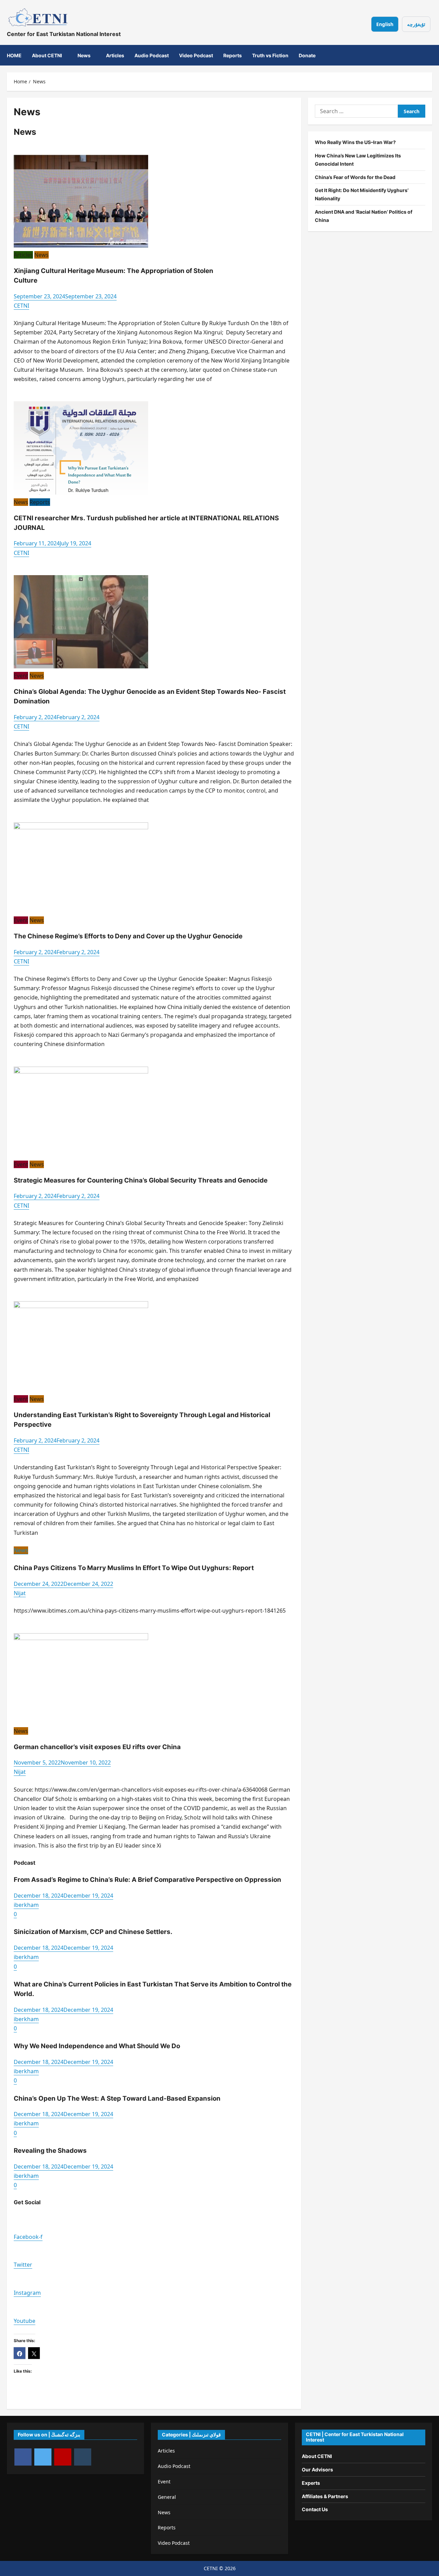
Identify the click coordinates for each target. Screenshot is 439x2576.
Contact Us (315, 2509)
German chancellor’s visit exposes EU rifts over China (97, 1747)
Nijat (20, 1593)
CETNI (21, 306)
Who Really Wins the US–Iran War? (355, 142)
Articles (115, 55)
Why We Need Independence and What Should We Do (97, 2046)
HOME (14, 55)
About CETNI (47, 55)
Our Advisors (317, 2470)
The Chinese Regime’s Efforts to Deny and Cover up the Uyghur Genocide (128, 936)
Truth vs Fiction (270, 55)
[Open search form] (423, 55)
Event (21, 676)
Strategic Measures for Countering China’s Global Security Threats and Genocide (141, 1180)
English (385, 24)
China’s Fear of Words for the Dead (355, 177)
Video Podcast (196, 55)
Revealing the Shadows (50, 2151)
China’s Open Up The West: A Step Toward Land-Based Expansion (118, 2098)
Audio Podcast (152, 55)
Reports (233, 55)
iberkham (26, 1905)
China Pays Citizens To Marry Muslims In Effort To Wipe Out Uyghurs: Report (134, 1568)
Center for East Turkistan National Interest (64, 34)
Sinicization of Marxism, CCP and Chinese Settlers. (93, 1932)
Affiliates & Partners (325, 2496)
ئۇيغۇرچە (416, 24)
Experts (311, 2483)
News (84, 55)
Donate (307, 55)
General (167, 2497)
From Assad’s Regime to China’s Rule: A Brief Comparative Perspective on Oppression (147, 1880)
